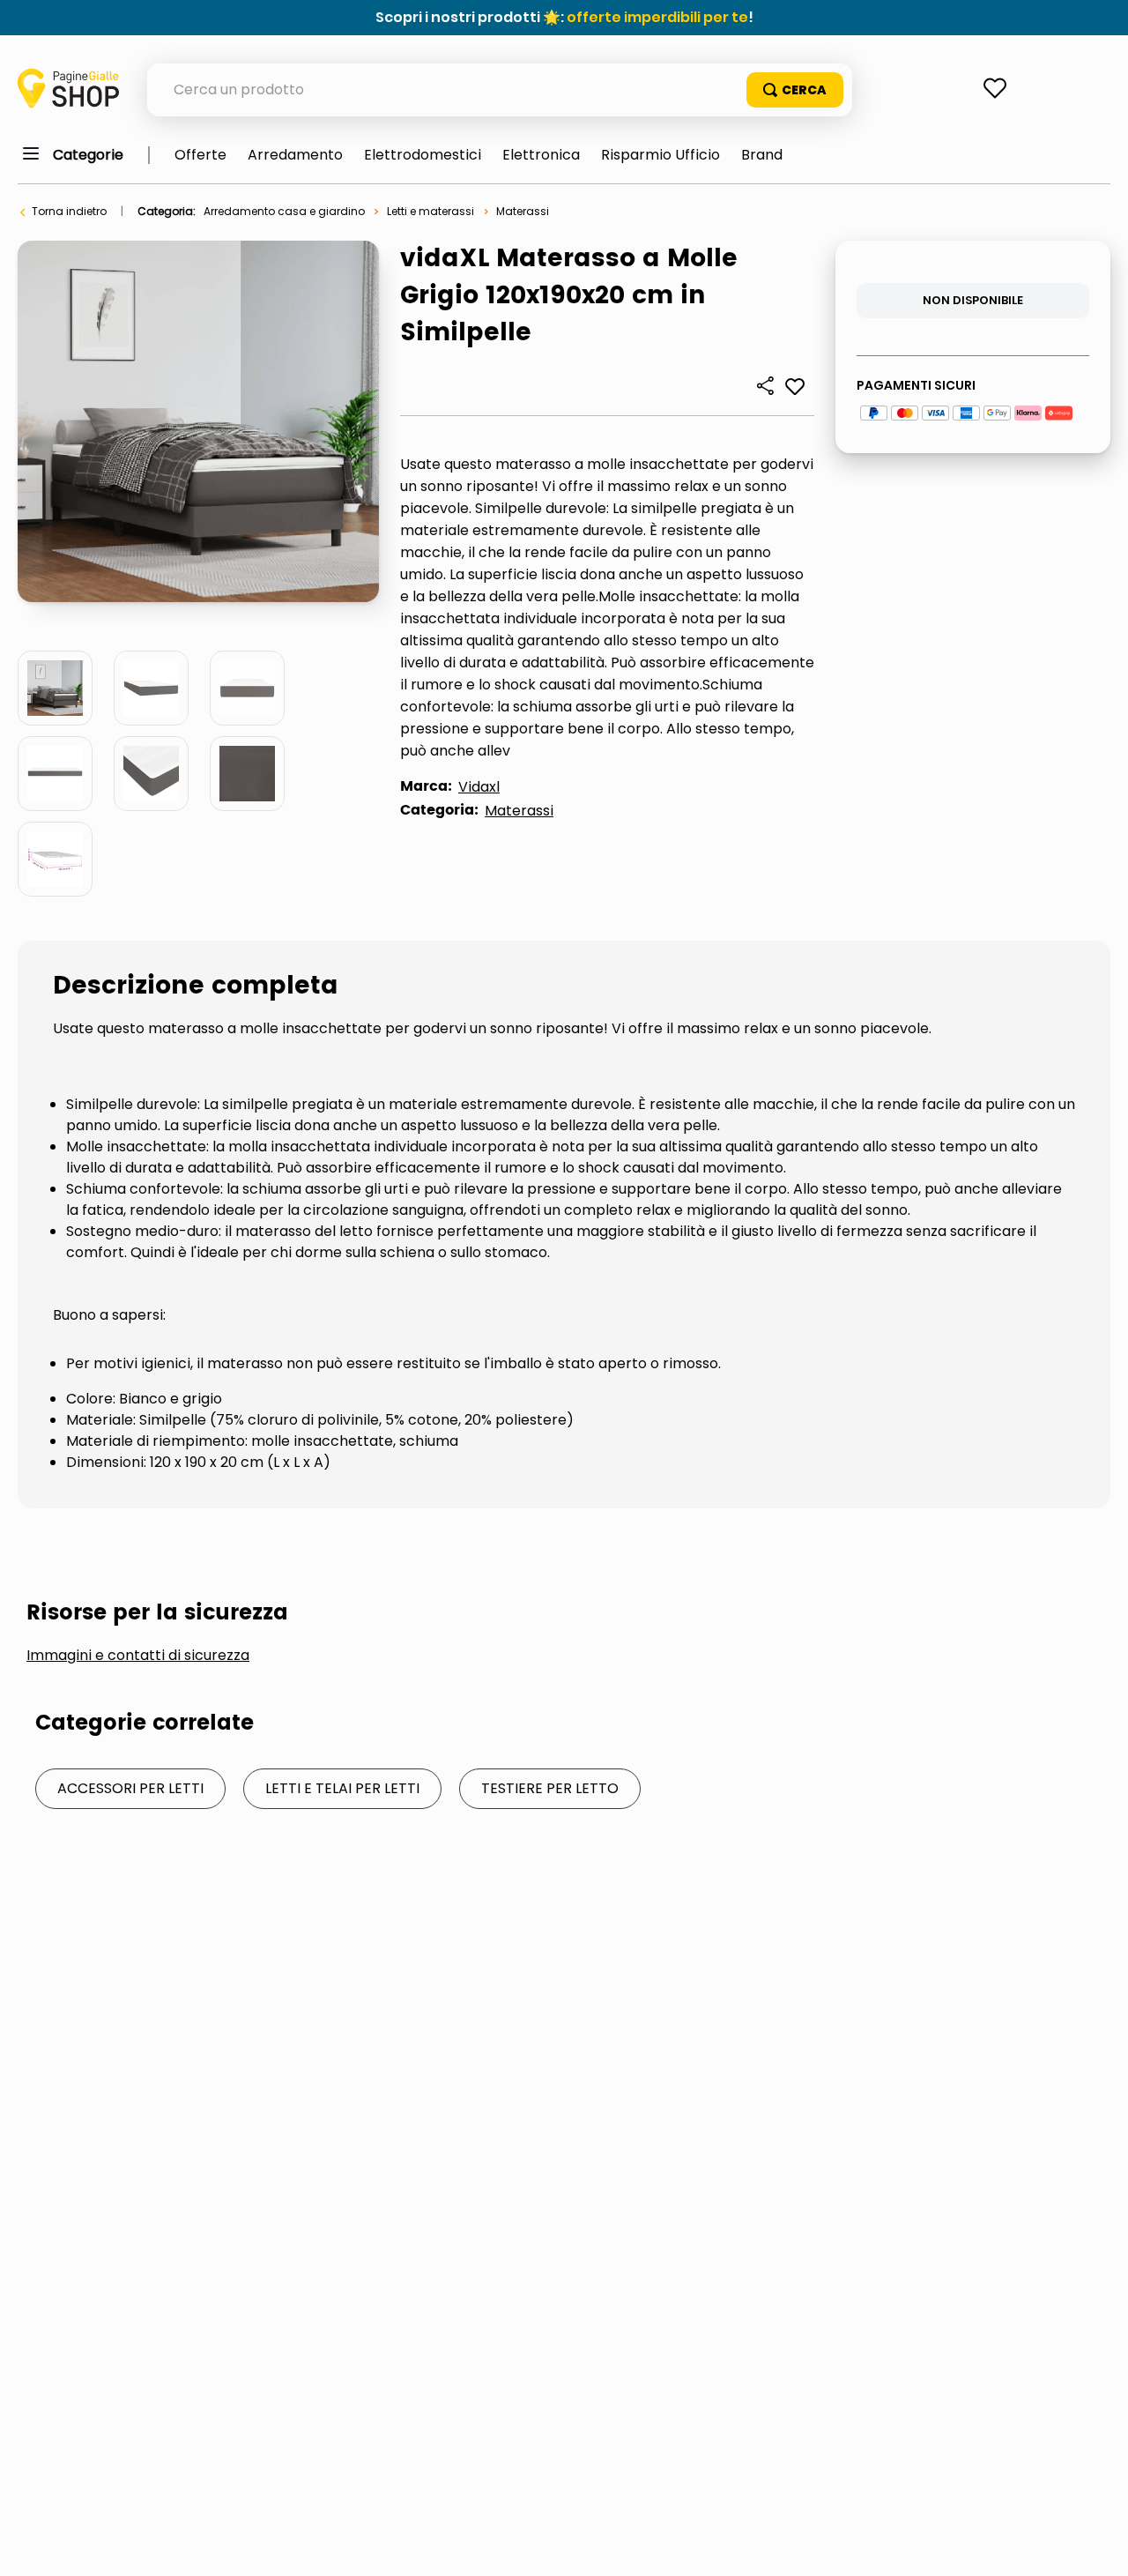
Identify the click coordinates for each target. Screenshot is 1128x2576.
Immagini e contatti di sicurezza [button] (138, 1656)
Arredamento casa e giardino (284, 211)
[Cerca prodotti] (795, 90)
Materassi (523, 211)
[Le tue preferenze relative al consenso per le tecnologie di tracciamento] (1097, 2545)
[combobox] (500, 90)
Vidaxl (479, 787)
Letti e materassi (430, 211)
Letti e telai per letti (342, 1788)
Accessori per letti (130, 1788)
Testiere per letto (550, 1788)
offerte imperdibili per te (657, 17)
